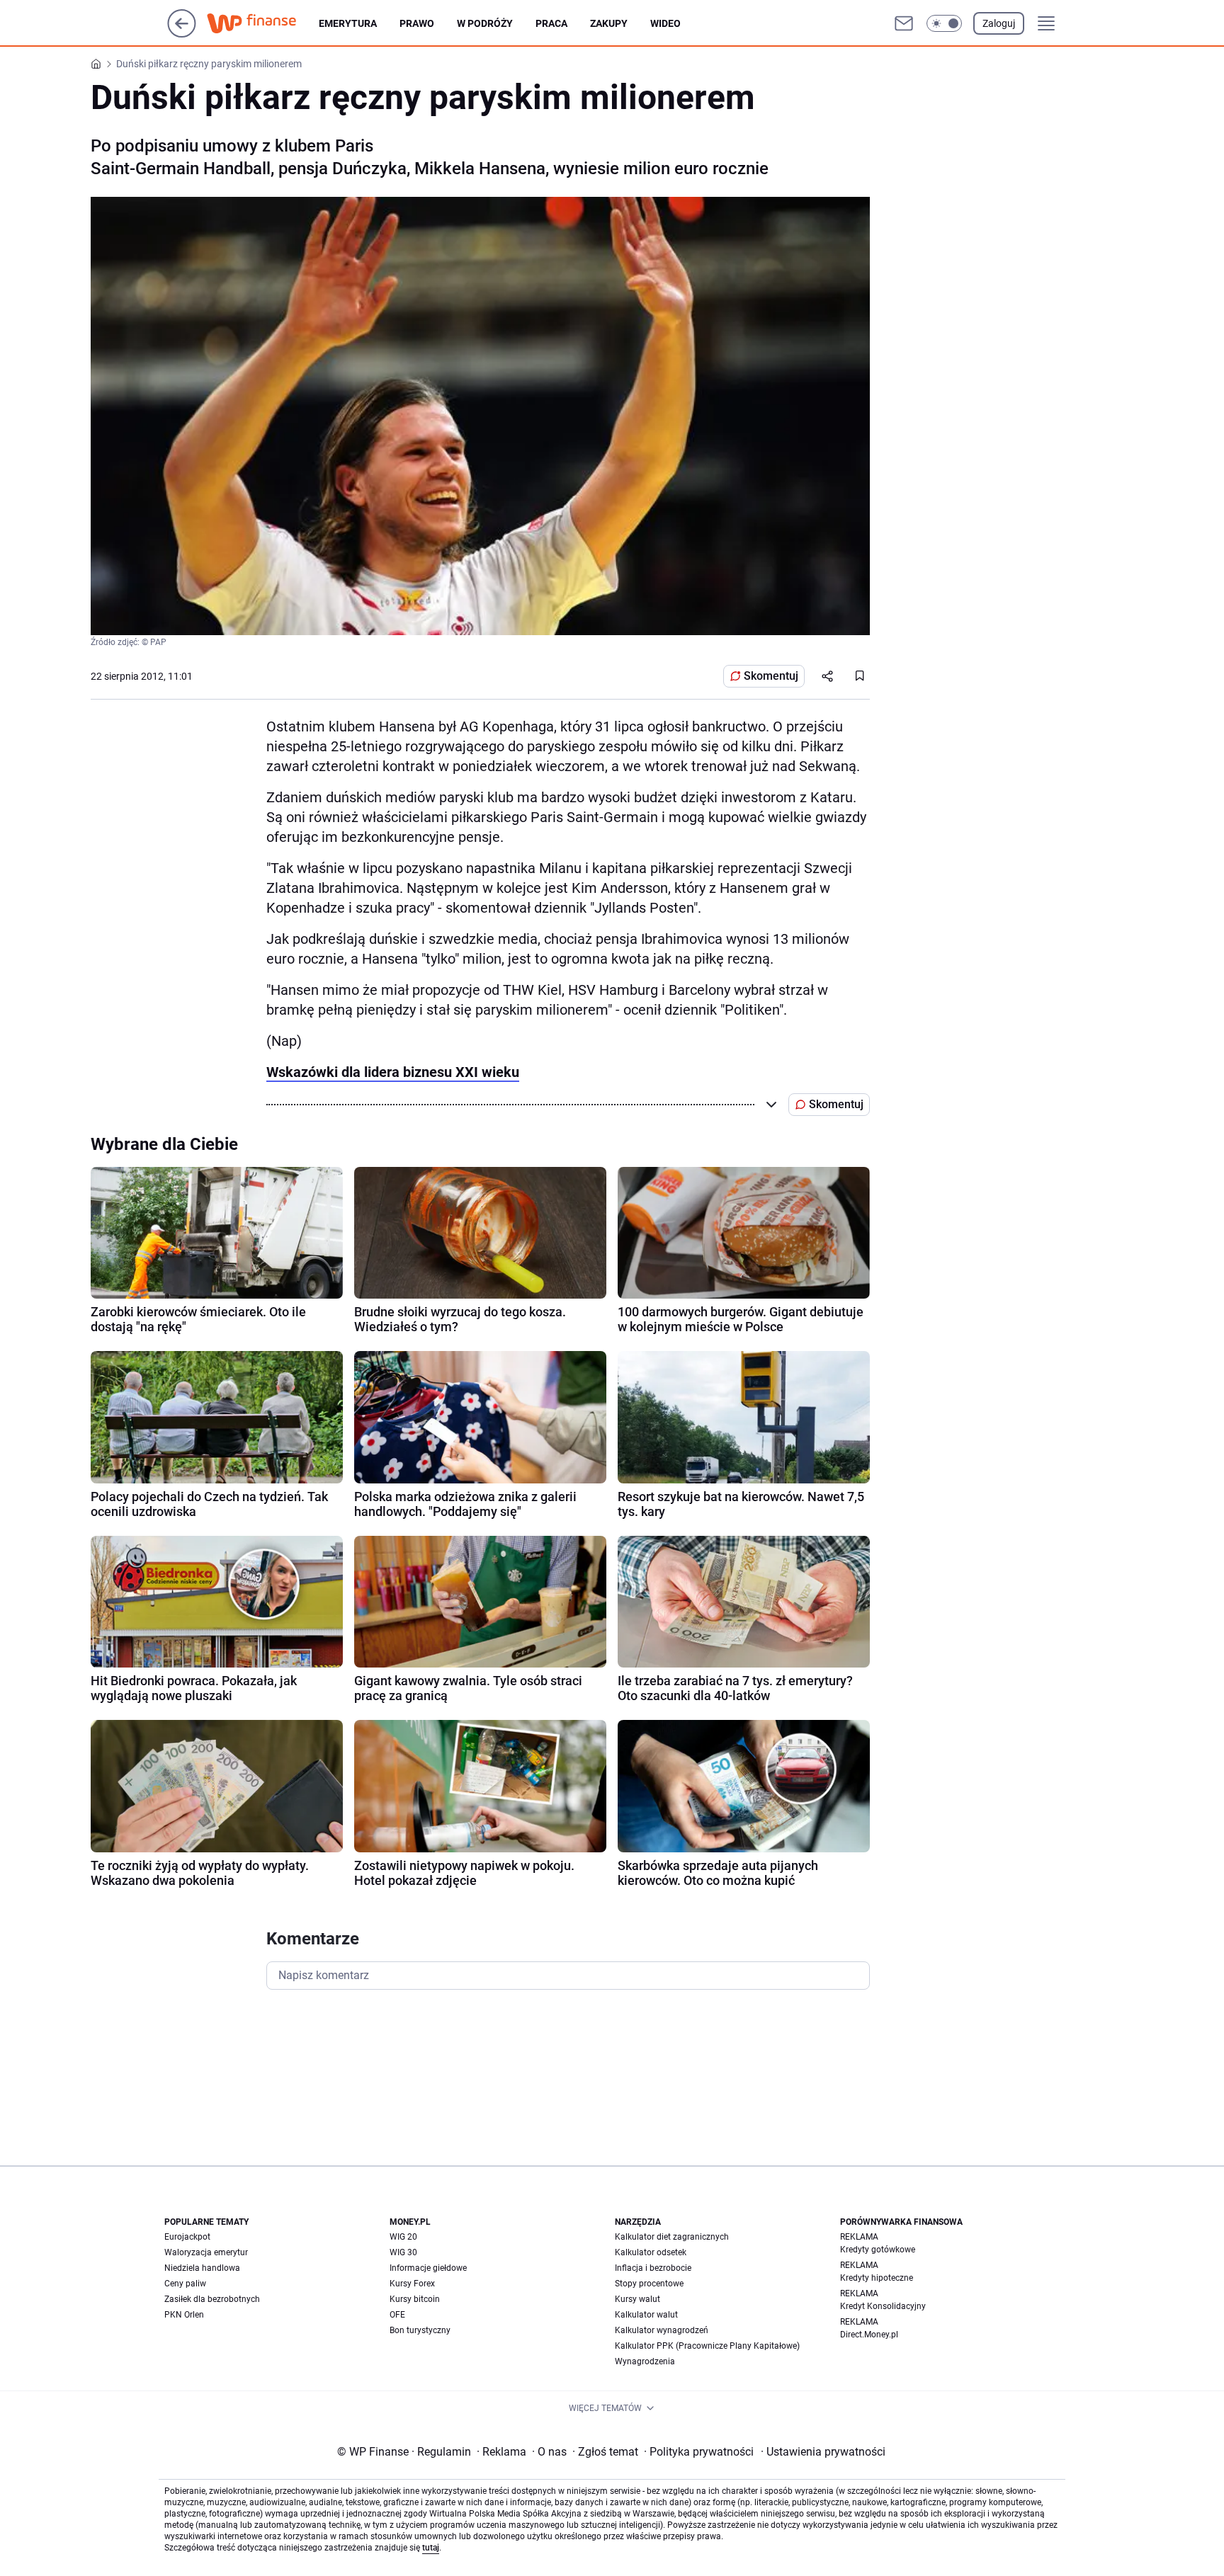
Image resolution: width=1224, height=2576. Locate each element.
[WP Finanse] (263, 23)
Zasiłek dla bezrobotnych (212, 2299)
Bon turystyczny (420, 2330)
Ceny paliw (185, 2284)
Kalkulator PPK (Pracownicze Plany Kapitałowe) (707, 2346)
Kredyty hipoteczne (877, 2278)
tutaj (431, 2548)
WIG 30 (403, 2252)
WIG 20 (403, 2237)
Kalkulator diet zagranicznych (672, 2237)
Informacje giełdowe (428, 2268)
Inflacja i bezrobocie (653, 2268)
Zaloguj (999, 23)
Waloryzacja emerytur (206, 2252)
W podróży (485, 23)
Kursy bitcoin (415, 2299)
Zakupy (609, 23)
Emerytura (348, 23)
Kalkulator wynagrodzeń (662, 2330)
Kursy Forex (412, 2284)
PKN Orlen (184, 2315)
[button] (944, 23)
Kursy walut (637, 2299)
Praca (551, 23)
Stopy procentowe (649, 2284)
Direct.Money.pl (869, 2335)
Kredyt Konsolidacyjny (883, 2306)
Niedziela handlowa (202, 2268)
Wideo (665, 23)
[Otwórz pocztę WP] (904, 23)
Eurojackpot (187, 2237)
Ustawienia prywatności (823, 2452)
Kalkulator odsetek (651, 2252)
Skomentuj (771, 676)
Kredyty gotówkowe (878, 2250)
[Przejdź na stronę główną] (182, 34)
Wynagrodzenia (645, 2361)
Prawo (417, 23)
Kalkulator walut (646, 2315)
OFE (397, 2315)
